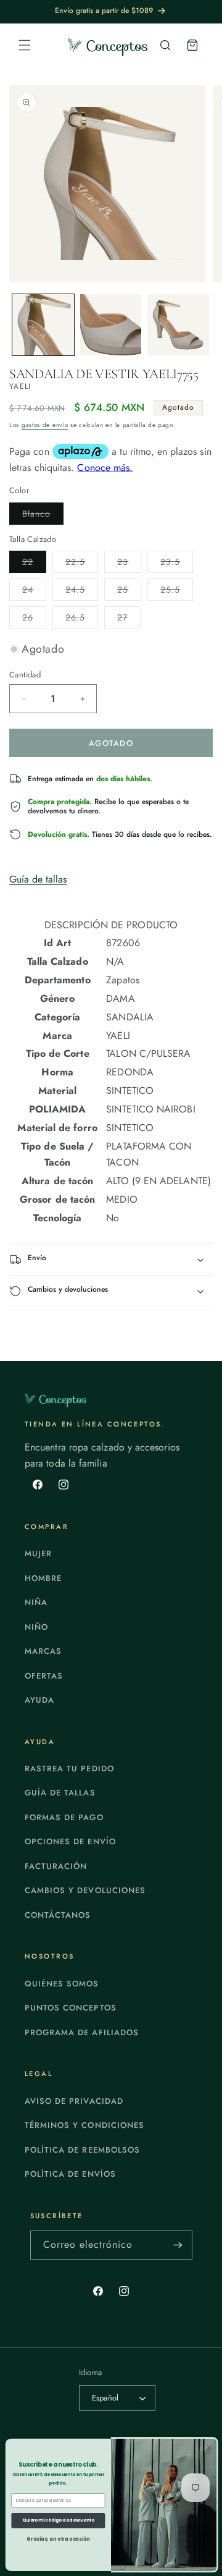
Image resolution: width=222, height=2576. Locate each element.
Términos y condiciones (84, 2125)
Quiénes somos (62, 1984)
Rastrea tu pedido (69, 1769)
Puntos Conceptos (71, 2008)
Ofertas (44, 1676)
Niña (36, 1602)
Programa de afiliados (82, 2032)
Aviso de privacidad (74, 2101)
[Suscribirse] (178, 2245)
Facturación (56, 1866)
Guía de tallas (38, 879)
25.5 (177, 592)
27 (129, 620)
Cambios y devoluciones (85, 1890)
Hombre (43, 1578)
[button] (25, 45)
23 (129, 564)
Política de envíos (70, 2174)
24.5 (82, 592)
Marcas (43, 1651)
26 (34, 620)
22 (34, 564)
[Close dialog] (209, 2448)
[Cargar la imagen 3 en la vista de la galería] (178, 325)
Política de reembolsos (82, 2150)
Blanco (43, 516)
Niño (36, 1627)
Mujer (38, 1553)
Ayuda (39, 1700)
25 (129, 592)
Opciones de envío (70, 1841)
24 (34, 592)
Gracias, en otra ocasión (58, 2539)
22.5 (82, 564)
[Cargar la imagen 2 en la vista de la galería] (111, 325)
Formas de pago (64, 1817)
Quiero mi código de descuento (58, 2520)
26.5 (82, 620)
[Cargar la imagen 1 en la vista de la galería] (43, 325)
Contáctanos (58, 1915)
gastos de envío (45, 425)
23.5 (177, 564)
